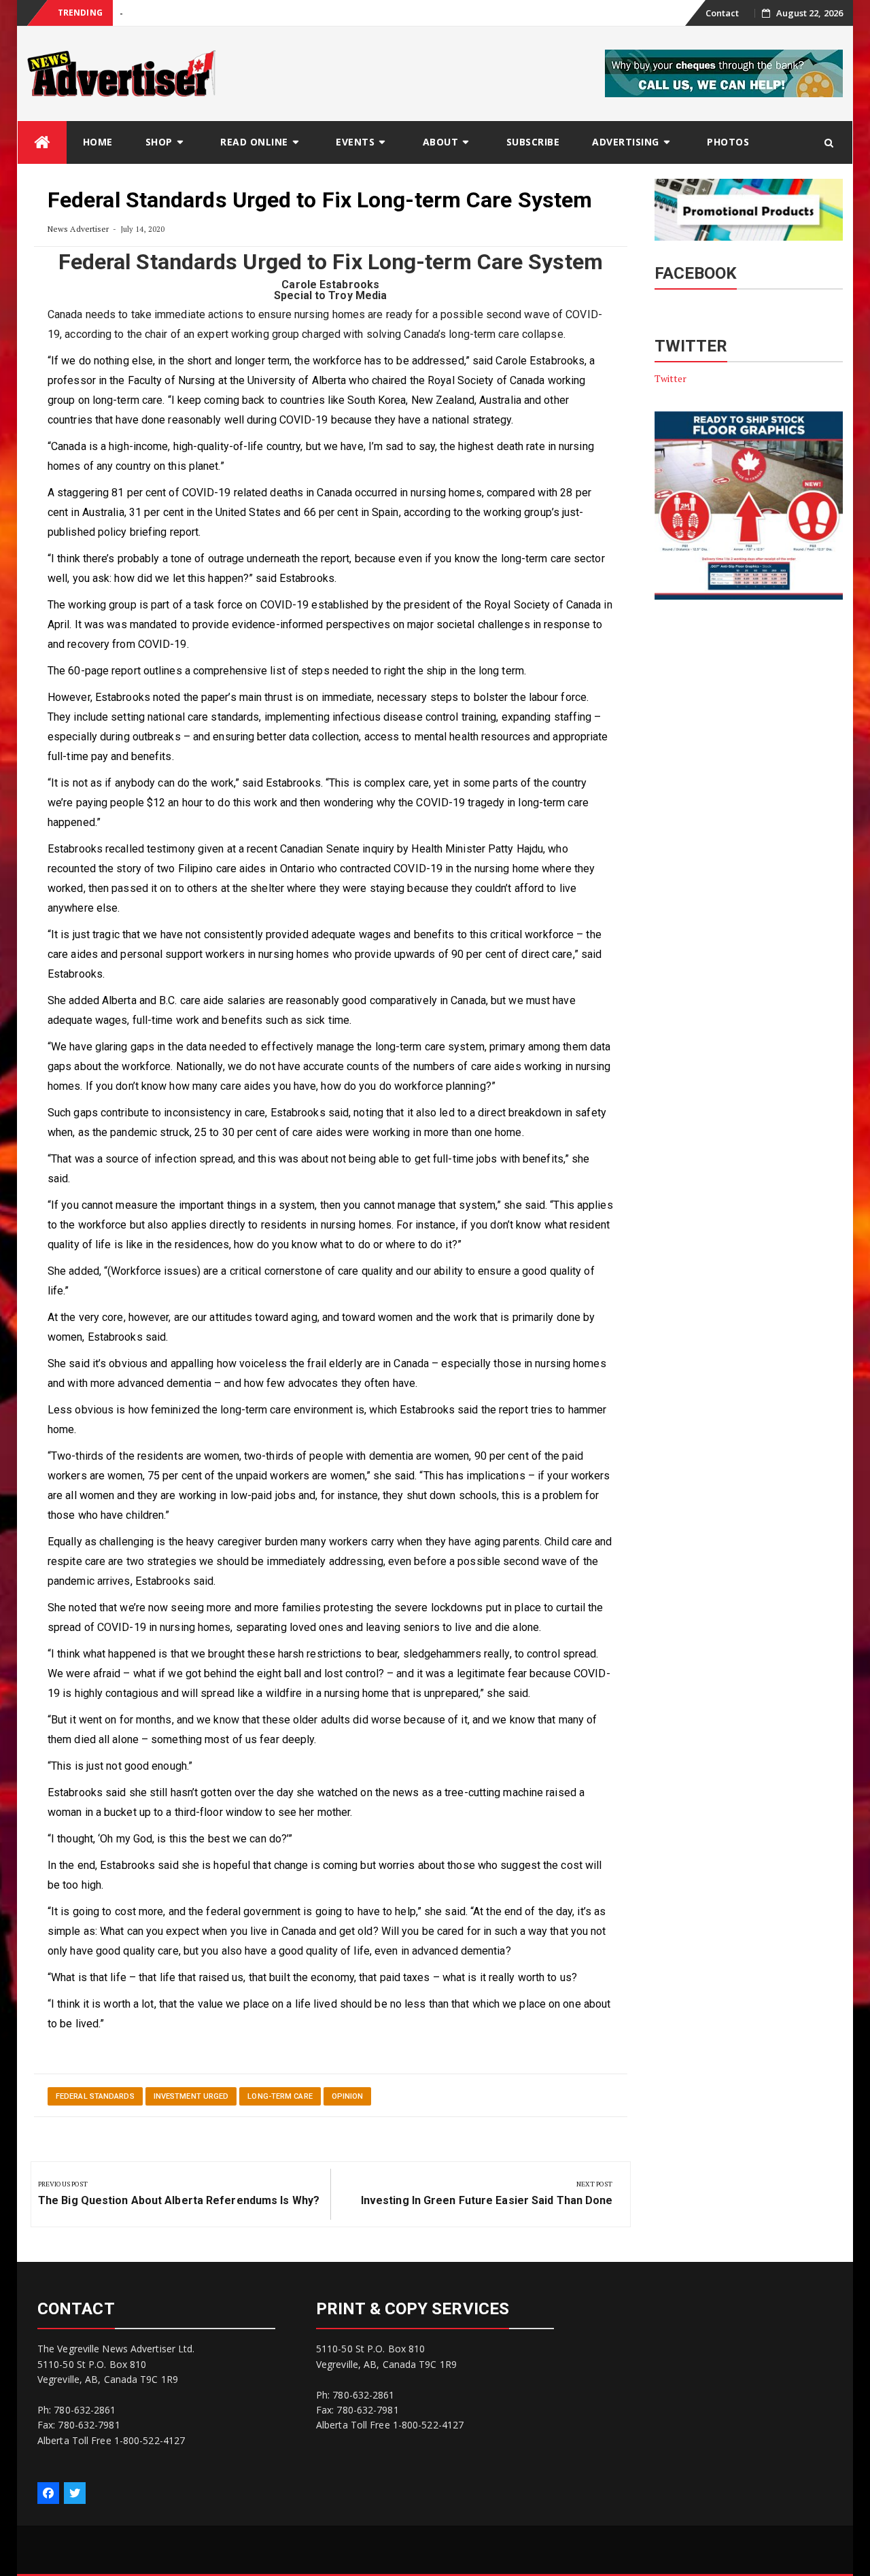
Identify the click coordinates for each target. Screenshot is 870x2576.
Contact (723, 13)
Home (98, 142)
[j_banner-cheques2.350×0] (724, 72)
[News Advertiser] (42, 142)
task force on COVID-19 (251, 605)
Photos (728, 142)
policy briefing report (148, 532)
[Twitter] (75, 2493)
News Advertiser (79, 229)
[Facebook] (48, 2493)
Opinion (348, 2096)
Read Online (254, 142)
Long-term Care (280, 2096)
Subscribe (533, 142)
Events (355, 142)
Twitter (671, 378)
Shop (159, 142)
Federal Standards (95, 2096)
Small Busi (140, 13)
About (441, 142)
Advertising (626, 142)
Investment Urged (191, 2096)
